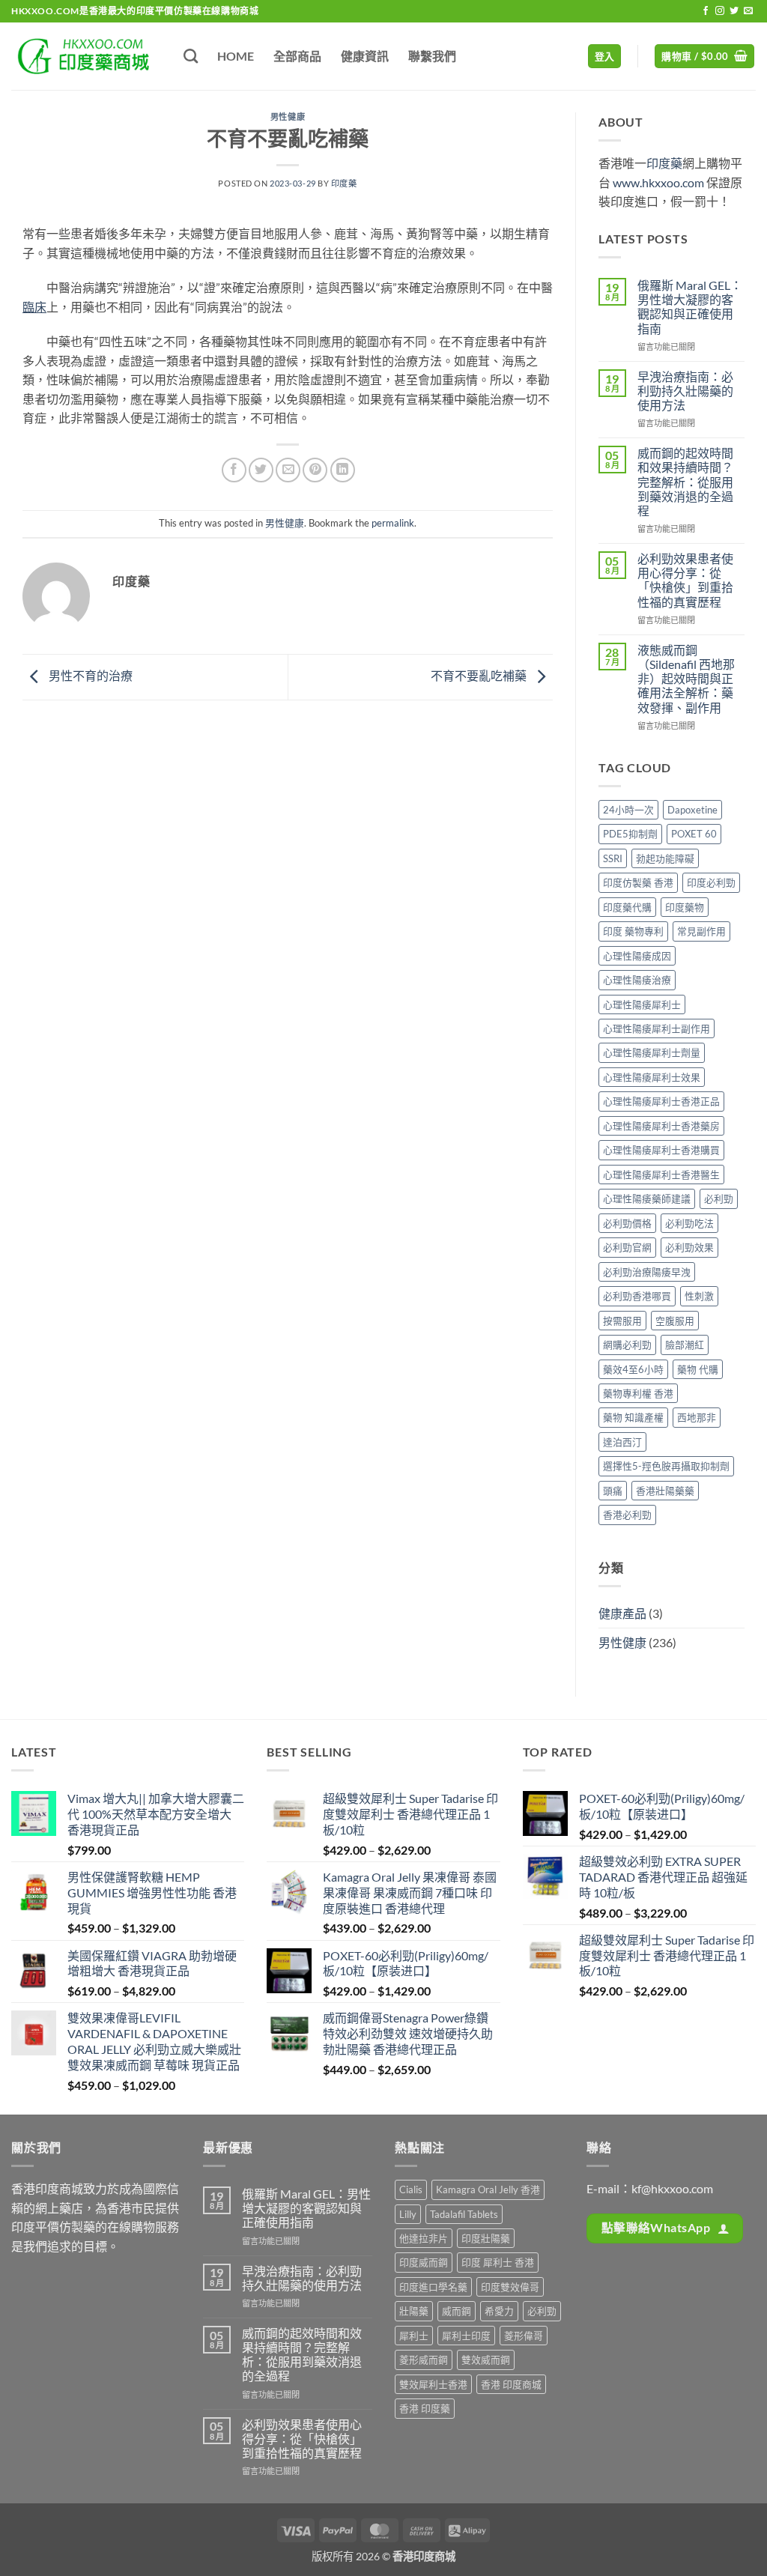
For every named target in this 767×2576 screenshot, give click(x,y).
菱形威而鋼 (424, 2360)
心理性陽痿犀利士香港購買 (661, 1150)
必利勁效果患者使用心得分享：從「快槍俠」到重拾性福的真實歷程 (685, 580)
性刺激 (699, 1296)
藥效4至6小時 (633, 1369)
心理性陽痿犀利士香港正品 (661, 1101)
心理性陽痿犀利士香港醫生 (661, 1175)
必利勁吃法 (689, 1223)
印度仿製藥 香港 (638, 882)
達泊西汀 (622, 1442)
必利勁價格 (627, 1223)
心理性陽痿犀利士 (642, 1004)
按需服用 (622, 1321)
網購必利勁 (627, 1345)
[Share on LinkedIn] (343, 470)
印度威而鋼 (424, 2262)
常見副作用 (701, 931)
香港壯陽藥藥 (665, 1491)
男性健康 (288, 116)
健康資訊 (365, 56)
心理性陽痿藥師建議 (647, 1198)
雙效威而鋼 (486, 2360)
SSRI (613, 858)
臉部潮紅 (685, 1345)
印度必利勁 (711, 882)
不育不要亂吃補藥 (480, 675)
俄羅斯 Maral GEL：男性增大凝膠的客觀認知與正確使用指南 (690, 307)
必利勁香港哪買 (637, 1296)
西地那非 (697, 1417)
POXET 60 (694, 834)
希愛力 (499, 2311)
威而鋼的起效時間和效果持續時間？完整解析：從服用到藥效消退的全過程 (685, 482)
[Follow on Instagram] (720, 11)
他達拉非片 (424, 2238)
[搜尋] (191, 56)
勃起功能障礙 (665, 858)
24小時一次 (628, 810)
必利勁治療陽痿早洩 (647, 1272)
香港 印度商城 (511, 2384)
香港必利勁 (627, 1515)
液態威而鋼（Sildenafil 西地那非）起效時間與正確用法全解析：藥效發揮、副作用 (686, 679)
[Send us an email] (748, 11)
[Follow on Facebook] (706, 11)
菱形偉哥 (524, 2336)
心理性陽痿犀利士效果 (652, 1077)
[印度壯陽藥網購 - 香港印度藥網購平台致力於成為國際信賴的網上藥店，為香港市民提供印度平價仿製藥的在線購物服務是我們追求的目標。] (86, 56)
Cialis (411, 2189)
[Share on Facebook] (234, 470)
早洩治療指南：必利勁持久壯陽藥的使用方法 (685, 391)
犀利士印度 (466, 2336)
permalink (393, 523)
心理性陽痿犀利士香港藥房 (661, 1126)
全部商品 (297, 56)
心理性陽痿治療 (637, 980)
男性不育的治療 (90, 675)
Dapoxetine (692, 810)
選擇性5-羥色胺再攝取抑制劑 (666, 1466)
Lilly (408, 2214)
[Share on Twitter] (261, 470)
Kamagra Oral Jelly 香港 (488, 2189)
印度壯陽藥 (486, 2238)
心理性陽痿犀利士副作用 (657, 1028)
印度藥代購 (627, 907)
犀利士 (414, 2336)
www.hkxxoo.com (658, 182)
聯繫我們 (432, 56)
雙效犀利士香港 (433, 2384)
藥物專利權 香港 (638, 1393)
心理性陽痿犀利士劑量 (652, 1052)
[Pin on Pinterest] (315, 470)
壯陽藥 (414, 2311)
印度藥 (344, 183)
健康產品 (622, 1613)
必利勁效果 (689, 1247)
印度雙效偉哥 (510, 2287)
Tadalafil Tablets (464, 2214)
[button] (605, 57)
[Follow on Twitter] (734, 11)
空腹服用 (675, 1321)
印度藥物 (685, 907)
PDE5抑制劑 (630, 834)
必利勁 (719, 1198)
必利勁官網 (627, 1247)
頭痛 (613, 1491)
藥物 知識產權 (633, 1417)
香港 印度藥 (425, 2408)
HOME (236, 56)
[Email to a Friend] (288, 470)
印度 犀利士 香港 (498, 2262)
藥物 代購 (698, 1369)
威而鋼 (457, 2311)
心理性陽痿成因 (637, 956)
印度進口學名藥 (433, 2287)
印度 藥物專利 (633, 931)
